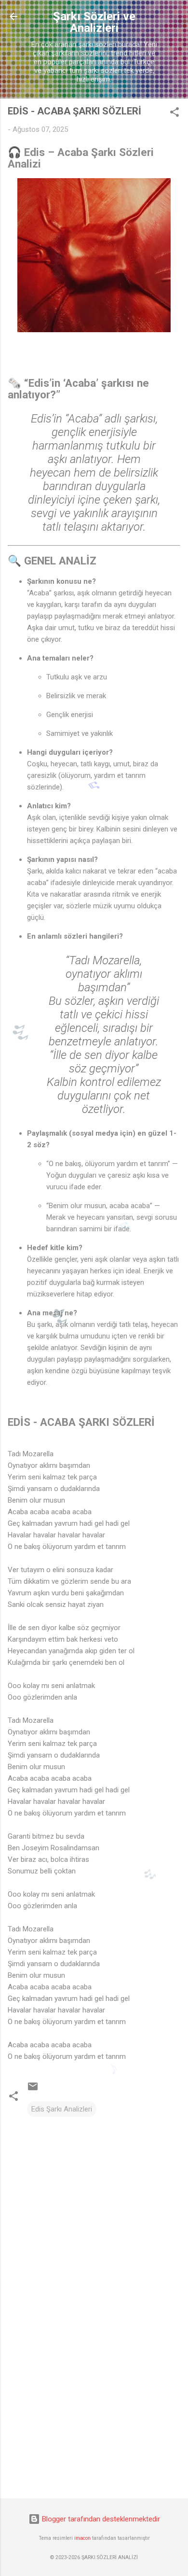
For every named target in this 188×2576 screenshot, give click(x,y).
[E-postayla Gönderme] (33, 2090)
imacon (82, 2538)
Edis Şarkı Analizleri (62, 2109)
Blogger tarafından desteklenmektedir (100, 2519)
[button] (175, 114)
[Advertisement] (94, 2415)
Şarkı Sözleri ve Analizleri (94, 22)
